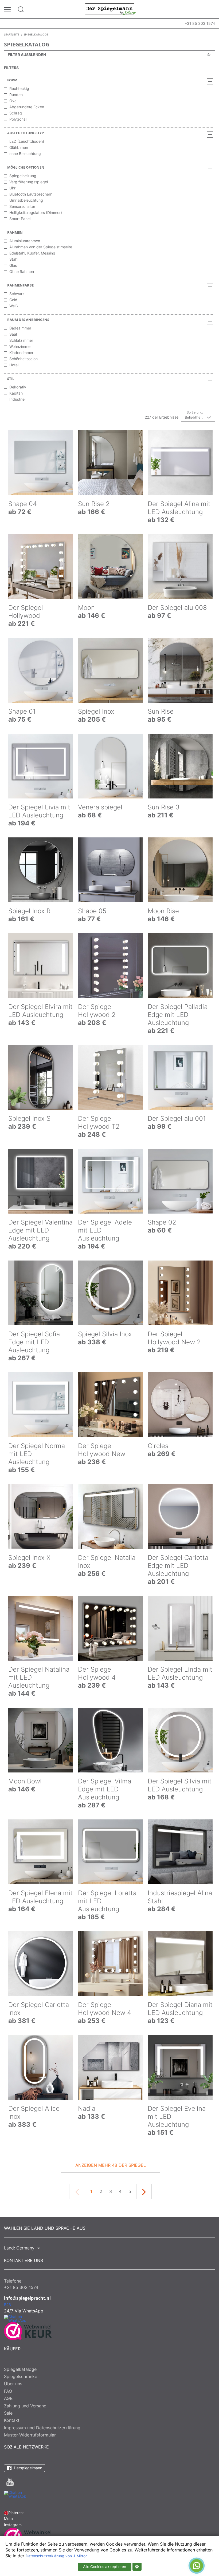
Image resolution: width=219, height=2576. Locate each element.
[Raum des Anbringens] (210, 321)
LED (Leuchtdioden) (27, 141)
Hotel (14, 365)
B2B (7, 2305)
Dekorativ (18, 387)
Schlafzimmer (21, 340)
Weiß (14, 306)
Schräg (16, 113)
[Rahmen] (210, 234)
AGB (8, 2398)
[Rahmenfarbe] (210, 287)
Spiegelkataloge (20, 2369)
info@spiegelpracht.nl (27, 2298)
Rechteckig (19, 88)
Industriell (18, 399)
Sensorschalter (22, 206)
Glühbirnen (19, 147)
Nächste (144, 2192)
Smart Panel (20, 219)
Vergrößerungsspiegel (29, 182)
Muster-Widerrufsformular (30, 2435)
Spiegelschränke (21, 2376)
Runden (16, 95)
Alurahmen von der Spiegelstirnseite (41, 247)
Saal (13, 334)
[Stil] (210, 380)
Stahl (14, 259)
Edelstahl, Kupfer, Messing (32, 253)
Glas (13, 265)
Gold (13, 300)
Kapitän (16, 393)
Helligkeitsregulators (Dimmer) (36, 212)
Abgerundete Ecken (27, 107)
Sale (8, 2413)
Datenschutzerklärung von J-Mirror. (57, 2556)
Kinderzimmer (21, 353)
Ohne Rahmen (22, 271)
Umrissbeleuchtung (26, 200)
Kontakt (12, 2420)
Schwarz (17, 294)
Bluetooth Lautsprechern (31, 194)
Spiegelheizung (23, 176)
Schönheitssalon (24, 359)
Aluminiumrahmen (25, 241)
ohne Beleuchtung (25, 154)
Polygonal (18, 119)
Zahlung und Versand (25, 2406)
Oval (13, 101)
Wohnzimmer (21, 346)
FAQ (8, 2391)
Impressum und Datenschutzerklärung (42, 2428)
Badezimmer (20, 328)
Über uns (13, 2384)
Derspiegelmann (28, 2468)
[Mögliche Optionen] (210, 169)
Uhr (12, 188)
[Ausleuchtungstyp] (210, 134)
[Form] (210, 82)
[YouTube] (10, 2482)
